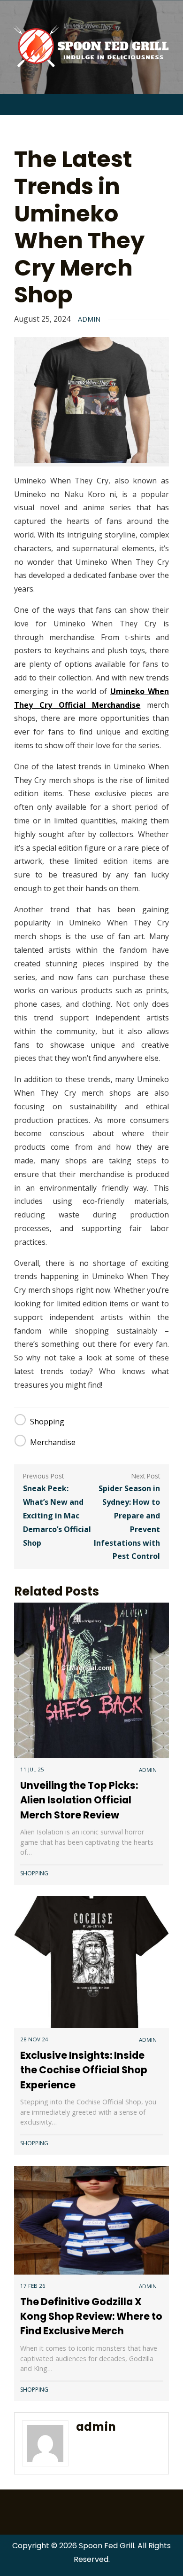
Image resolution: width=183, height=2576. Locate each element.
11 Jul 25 (32, 1769)
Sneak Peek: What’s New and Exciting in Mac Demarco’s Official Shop (57, 1515)
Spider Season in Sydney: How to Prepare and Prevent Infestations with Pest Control (127, 1522)
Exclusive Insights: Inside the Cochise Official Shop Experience (84, 2070)
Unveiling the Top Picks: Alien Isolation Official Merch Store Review (79, 1800)
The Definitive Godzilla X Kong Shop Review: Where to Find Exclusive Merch (91, 2316)
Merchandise (53, 1442)
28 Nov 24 (34, 2039)
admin (89, 319)
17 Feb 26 (33, 2286)
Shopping (47, 1422)
